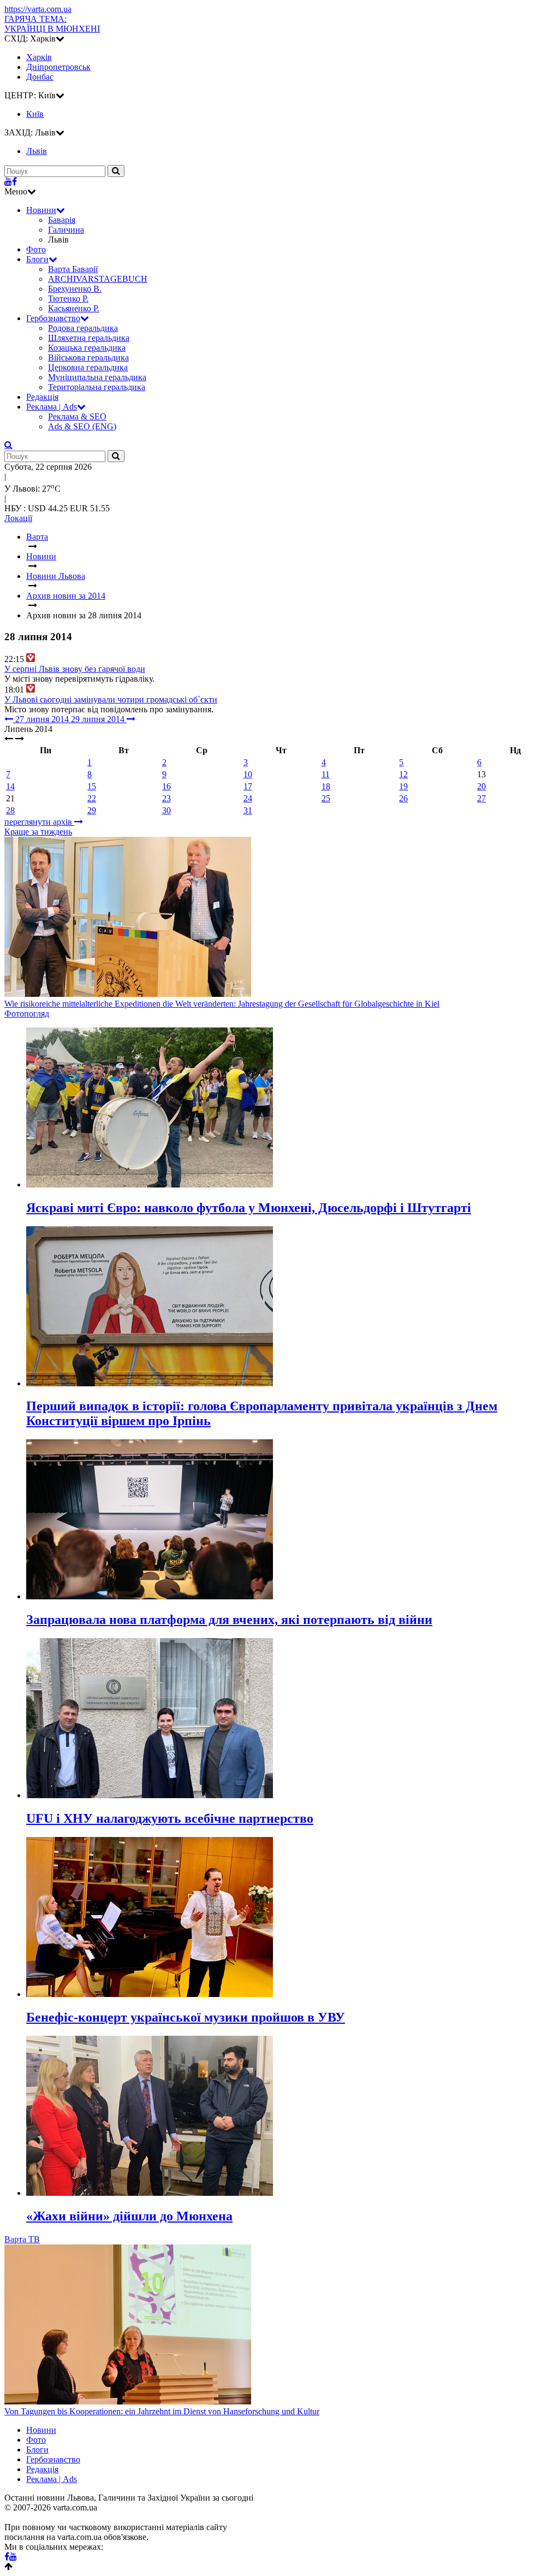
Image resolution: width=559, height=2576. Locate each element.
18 (326, 786)
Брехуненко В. (75, 289)
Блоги (37, 259)
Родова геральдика (83, 328)
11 (326, 774)
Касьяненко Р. (74, 308)
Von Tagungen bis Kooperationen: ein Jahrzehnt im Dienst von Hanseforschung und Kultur (162, 2411)
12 (403, 774)
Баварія (62, 220)
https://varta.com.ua (38, 9)
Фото (36, 249)
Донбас (40, 77)
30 (166, 810)
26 (403, 798)
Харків (39, 57)
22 (92, 798)
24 (248, 798)
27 (481, 798)
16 (166, 786)
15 (92, 786)
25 (326, 798)
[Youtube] (8, 182)
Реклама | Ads (52, 407)
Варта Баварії (73, 269)
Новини (41, 210)
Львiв (37, 151)
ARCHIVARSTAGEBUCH (98, 279)
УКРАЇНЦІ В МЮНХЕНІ (52, 24)
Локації (18, 518)
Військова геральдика (88, 358)
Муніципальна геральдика (97, 377)
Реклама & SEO (77, 416)
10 (248, 774)
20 (481, 786)
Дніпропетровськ (58, 67)
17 (248, 786)
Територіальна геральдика (97, 387)
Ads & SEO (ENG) (82, 426)
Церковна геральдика (88, 367)
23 (166, 798)
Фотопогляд (27, 1014)
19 (403, 786)
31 (248, 810)
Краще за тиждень (38, 832)
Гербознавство (53, 318)
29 (92, 810)
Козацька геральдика (87, 348)
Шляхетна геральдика (89, 338)
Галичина (66, 230)
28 (10, 810)
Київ (35, 114)
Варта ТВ (22, 2239)
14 (10, 786)
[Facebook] (14, 182)
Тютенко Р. (68, 299)
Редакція (42, 397)
